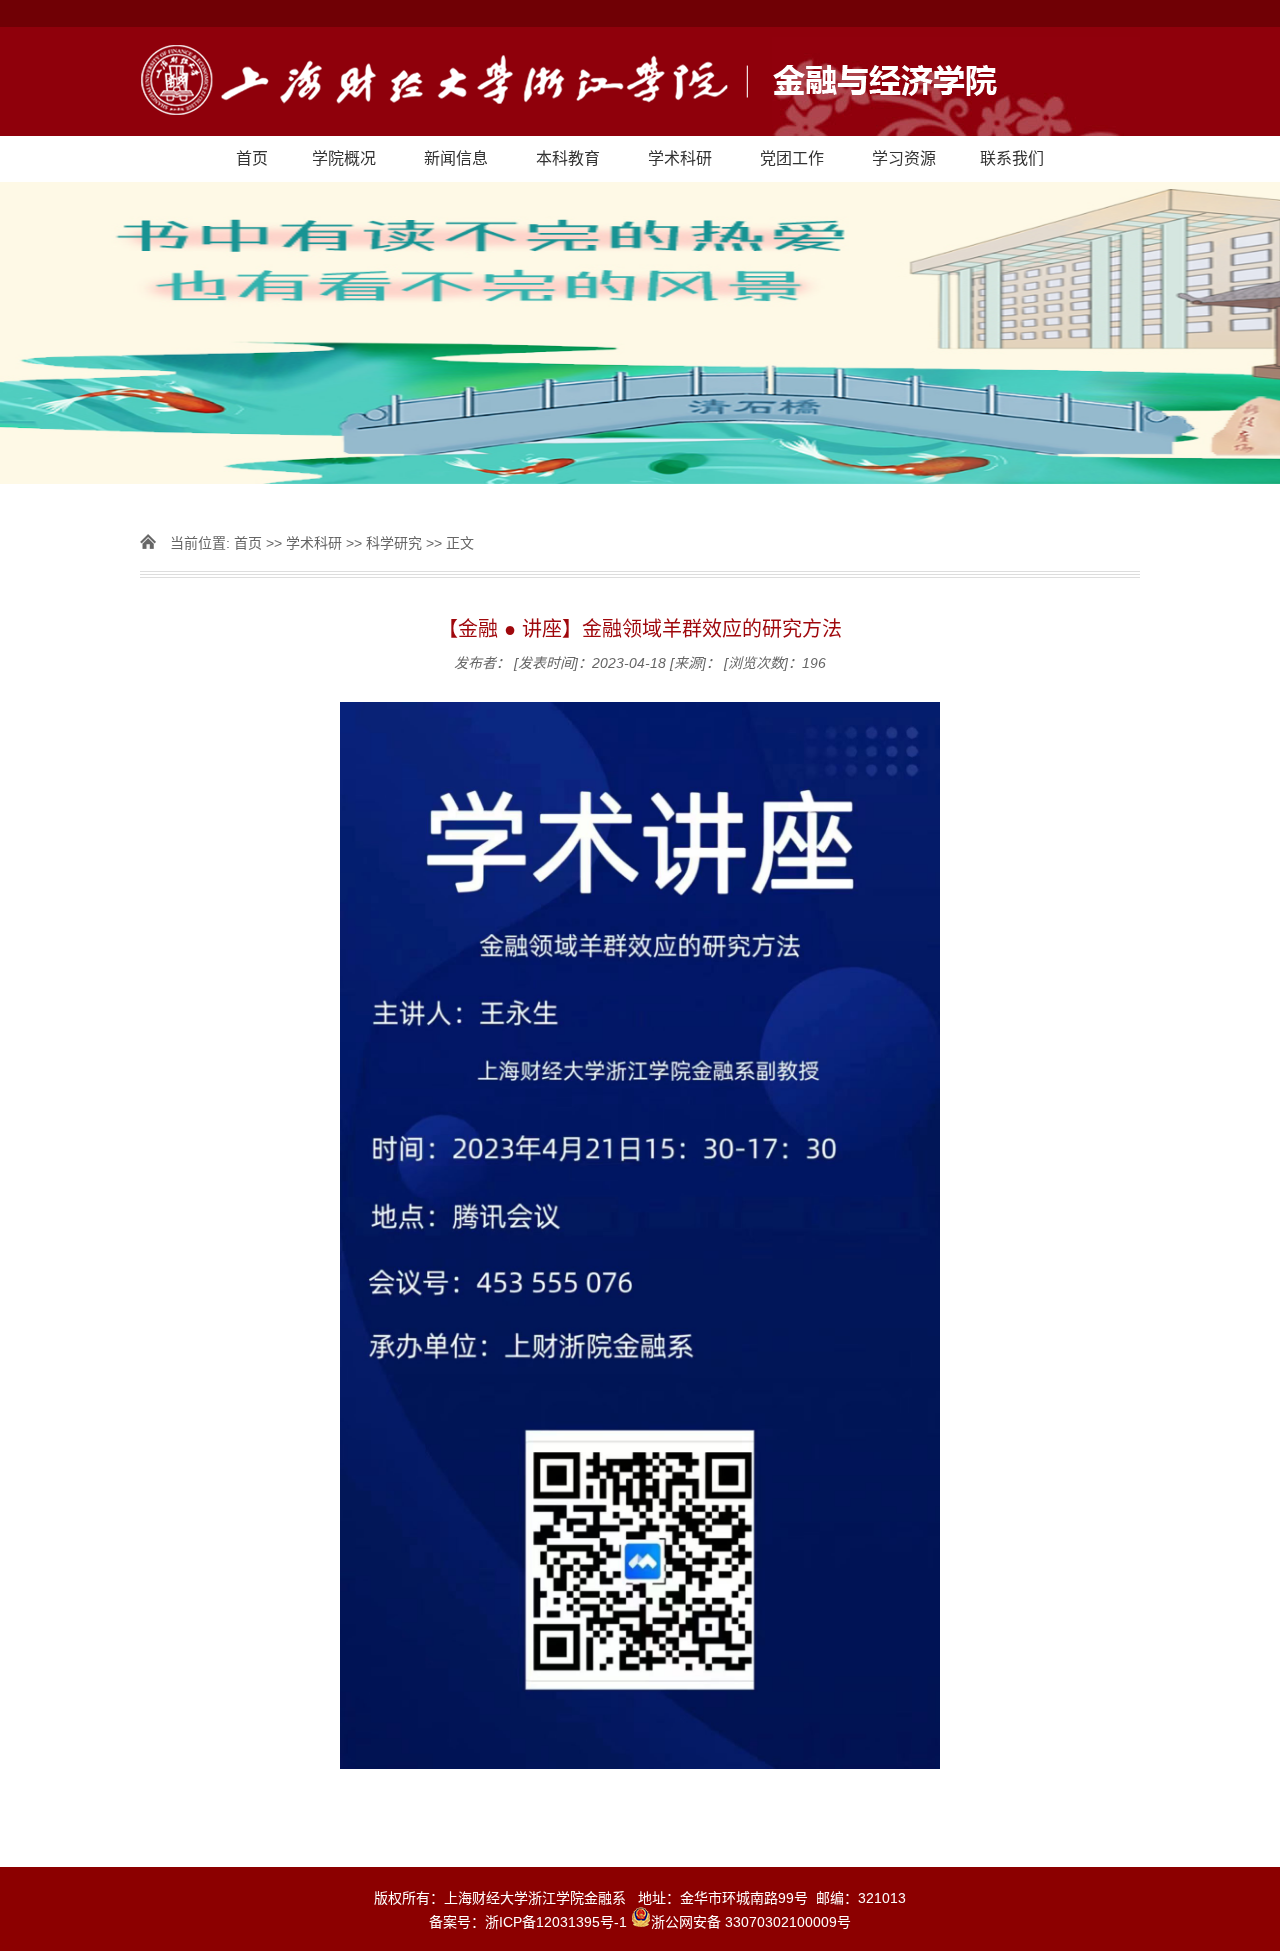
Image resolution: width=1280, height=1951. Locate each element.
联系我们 (1012, 158)
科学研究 (394, 543)
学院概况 (344, 158)
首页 (252, 158)
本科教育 (568, 158)
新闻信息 (456, 158)
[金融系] (640, 81)
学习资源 (904, 158)
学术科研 (680, 158)
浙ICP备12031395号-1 (558, 1922)
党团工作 (792, 158)
